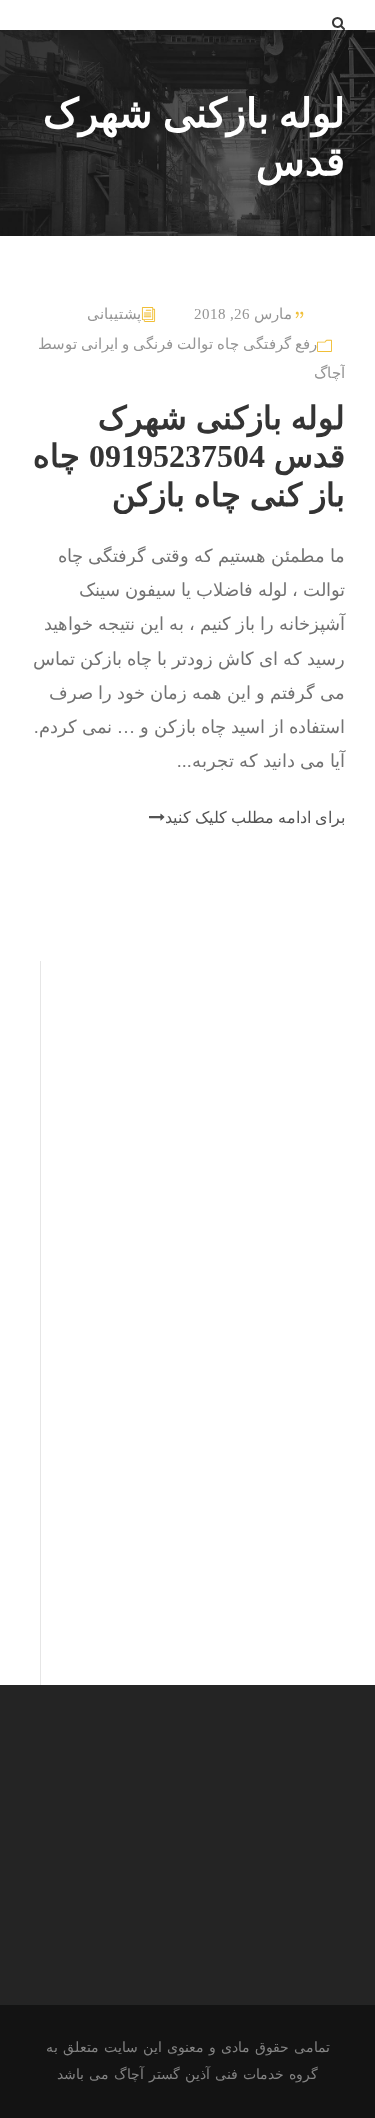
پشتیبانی (114, 314)
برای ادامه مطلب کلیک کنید (255, 817)
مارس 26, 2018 (243, 314)
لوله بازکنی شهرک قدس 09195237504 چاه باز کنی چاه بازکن (189, 456)
